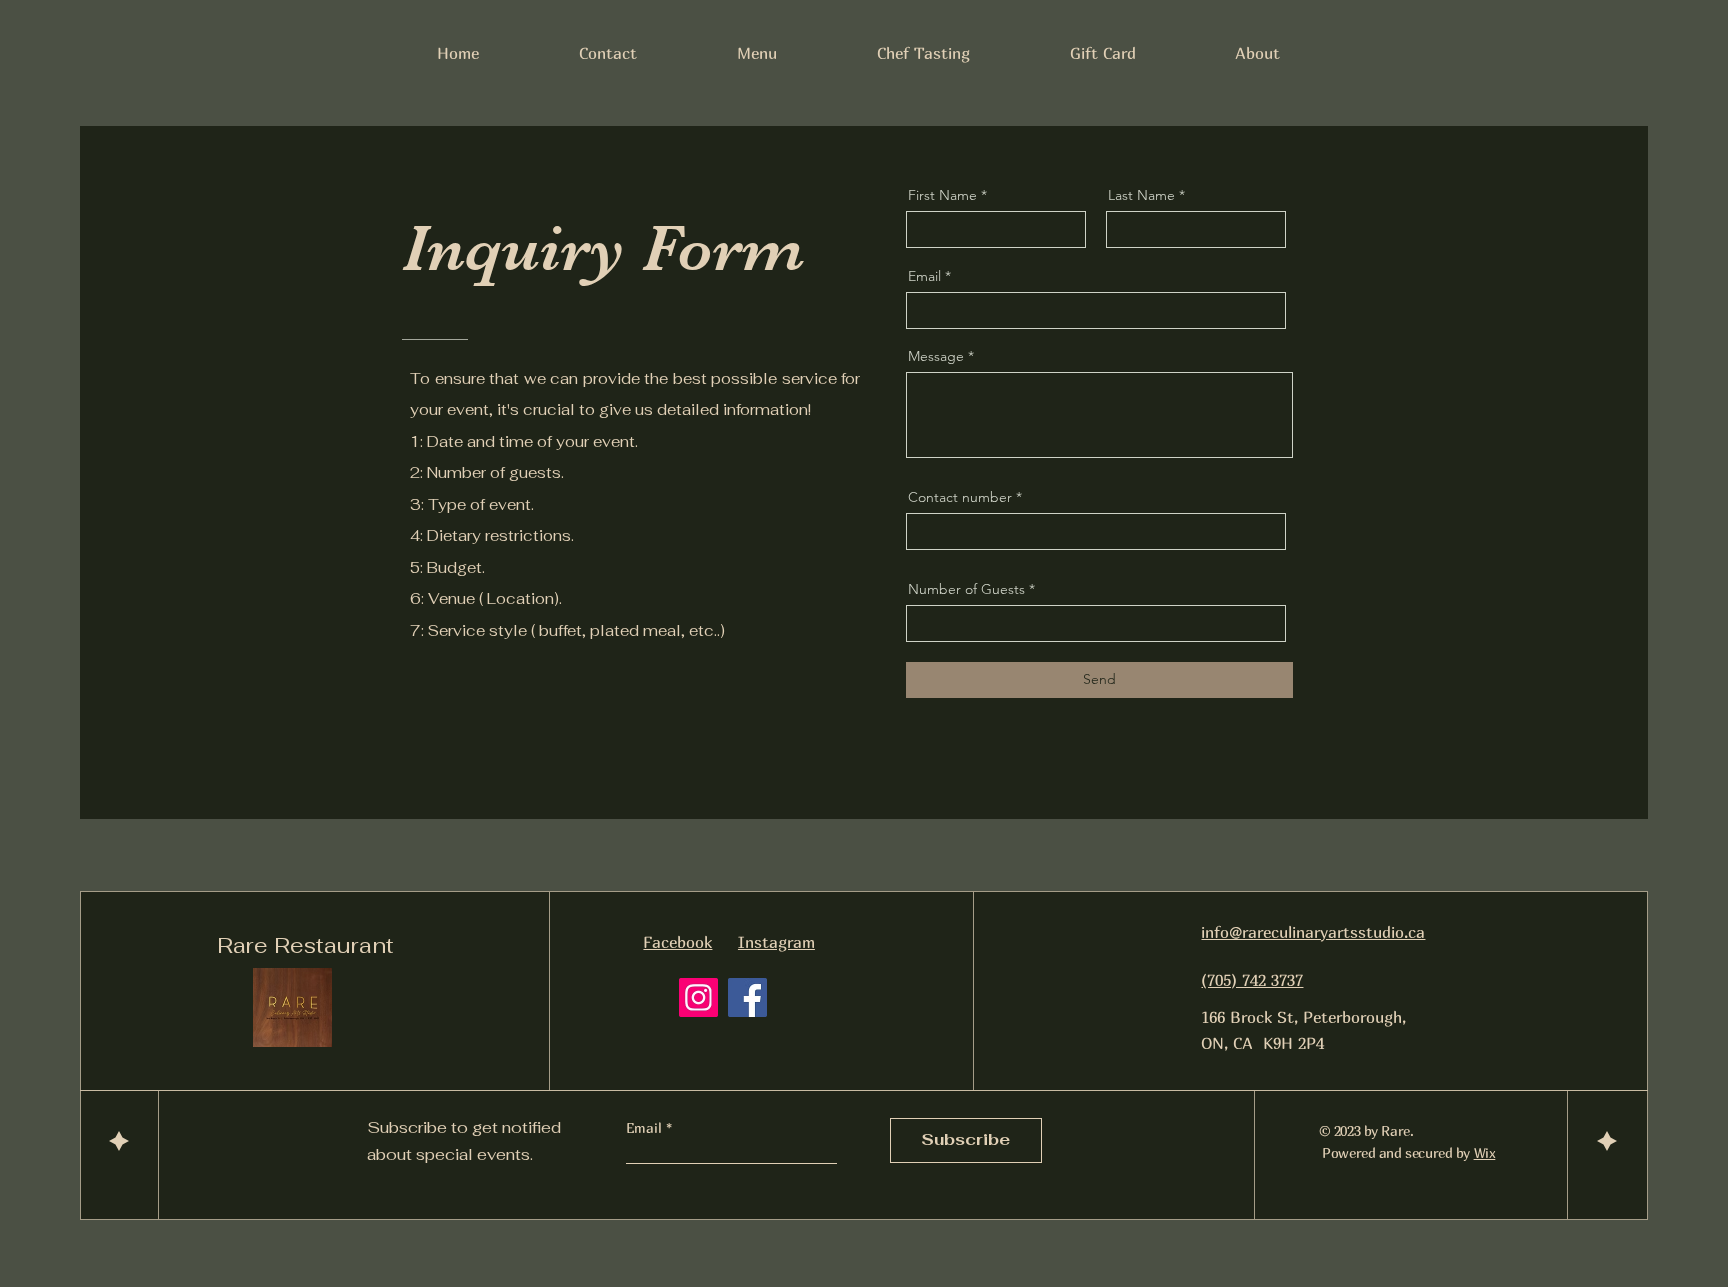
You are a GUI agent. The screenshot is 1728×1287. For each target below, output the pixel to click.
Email (924, 276)
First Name (942, 195)
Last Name (1141, 195)
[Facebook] (747, 997)
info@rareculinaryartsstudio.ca (1313, 932)
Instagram (776, 942)
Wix (1485, 1152)
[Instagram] (698, 997)
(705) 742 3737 (1252, 980)
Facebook (677, 942)
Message (936, 356)
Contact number (960, 497)
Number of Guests (966, 589)
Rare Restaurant (305, 945)
